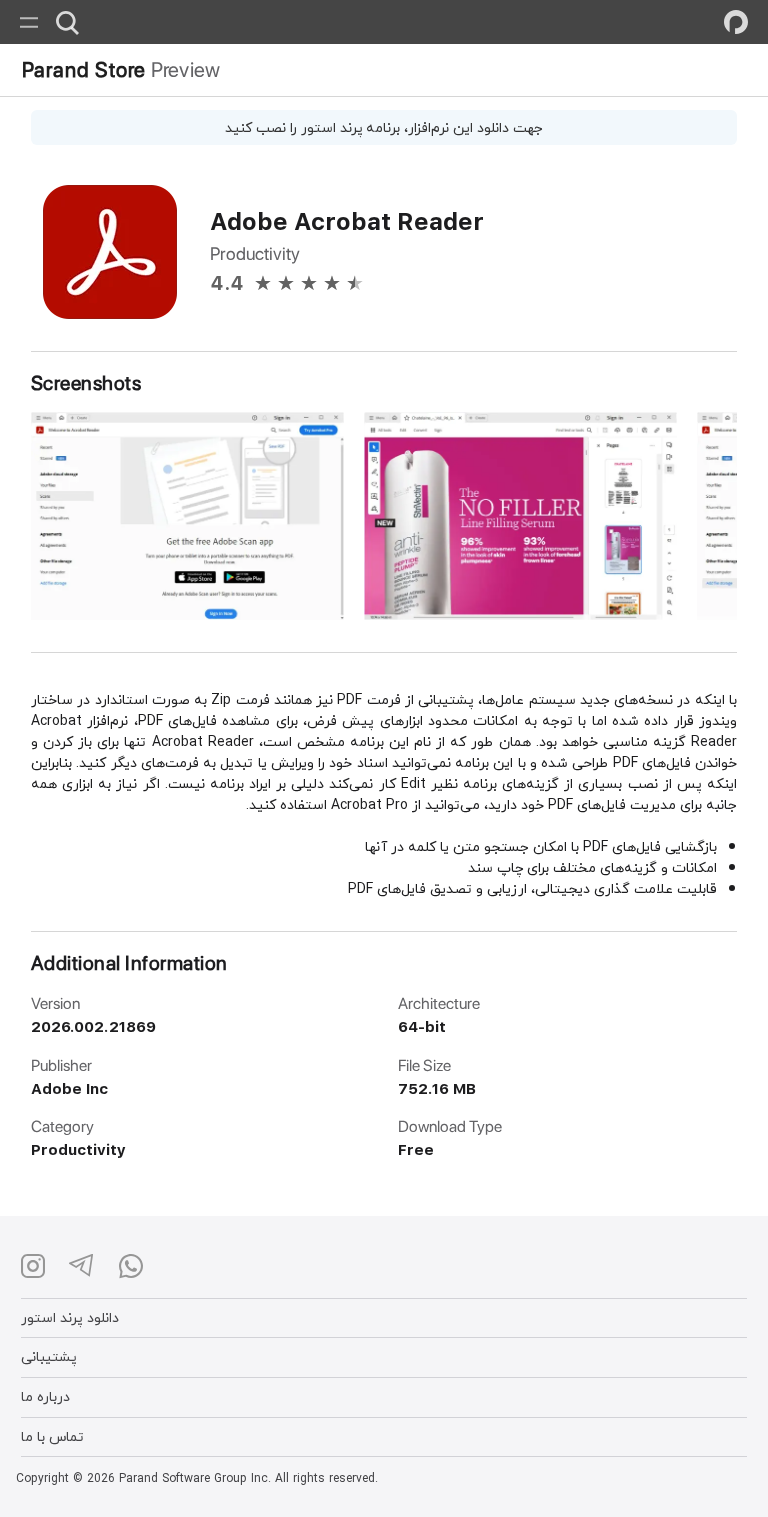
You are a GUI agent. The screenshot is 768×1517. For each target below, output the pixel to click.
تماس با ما (52, 1436)
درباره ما (45, 1396)
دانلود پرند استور (70, 1317)
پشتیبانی (49, 1356)
